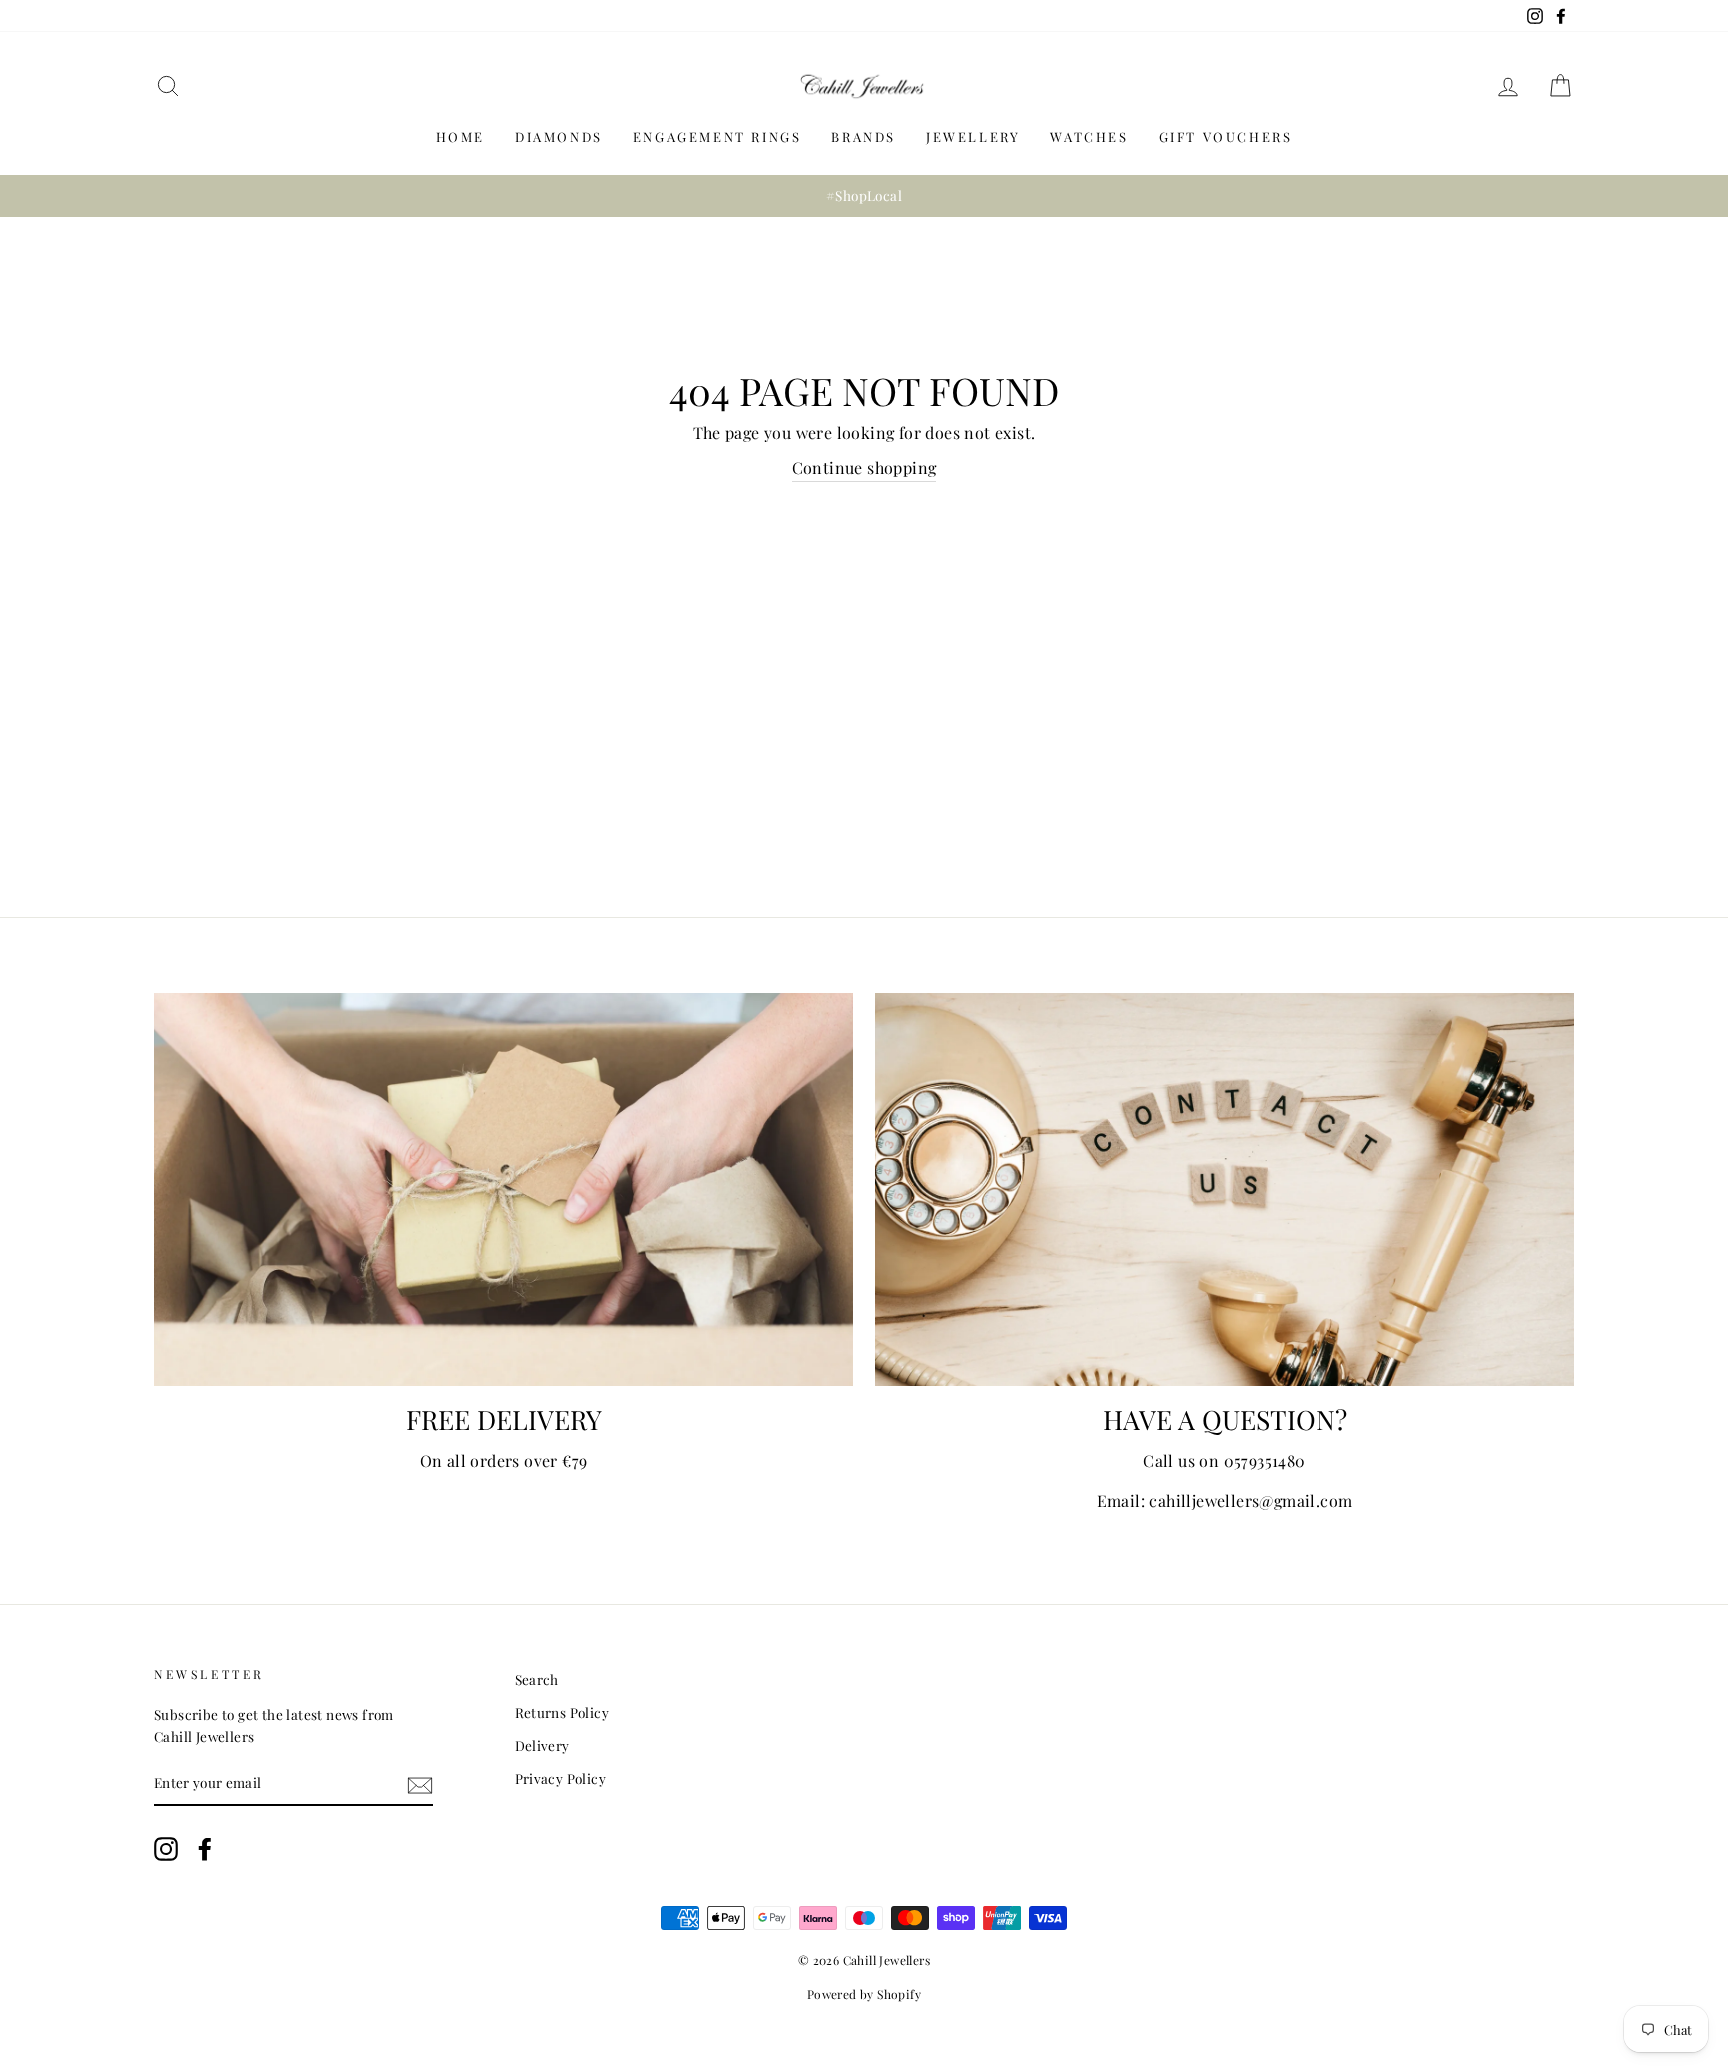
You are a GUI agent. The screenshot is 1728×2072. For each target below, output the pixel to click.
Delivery (542, 1745)
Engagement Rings (717, 136)
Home (460, 136)
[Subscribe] (420, 1784)
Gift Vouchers (1226, 136)
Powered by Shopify (864, 1994)
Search (537, 1679)
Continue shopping (864, 467)
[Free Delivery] (503, 1189)
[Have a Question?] (1224, 1189)
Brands (863, 136)
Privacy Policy (561, 1778)
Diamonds (559, 136)
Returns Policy (562, 1712)
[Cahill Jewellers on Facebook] (205, 1848)
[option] (864, 196)
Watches (1089, 136)
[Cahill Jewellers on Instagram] (166, 1848)
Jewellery (973, 136)
